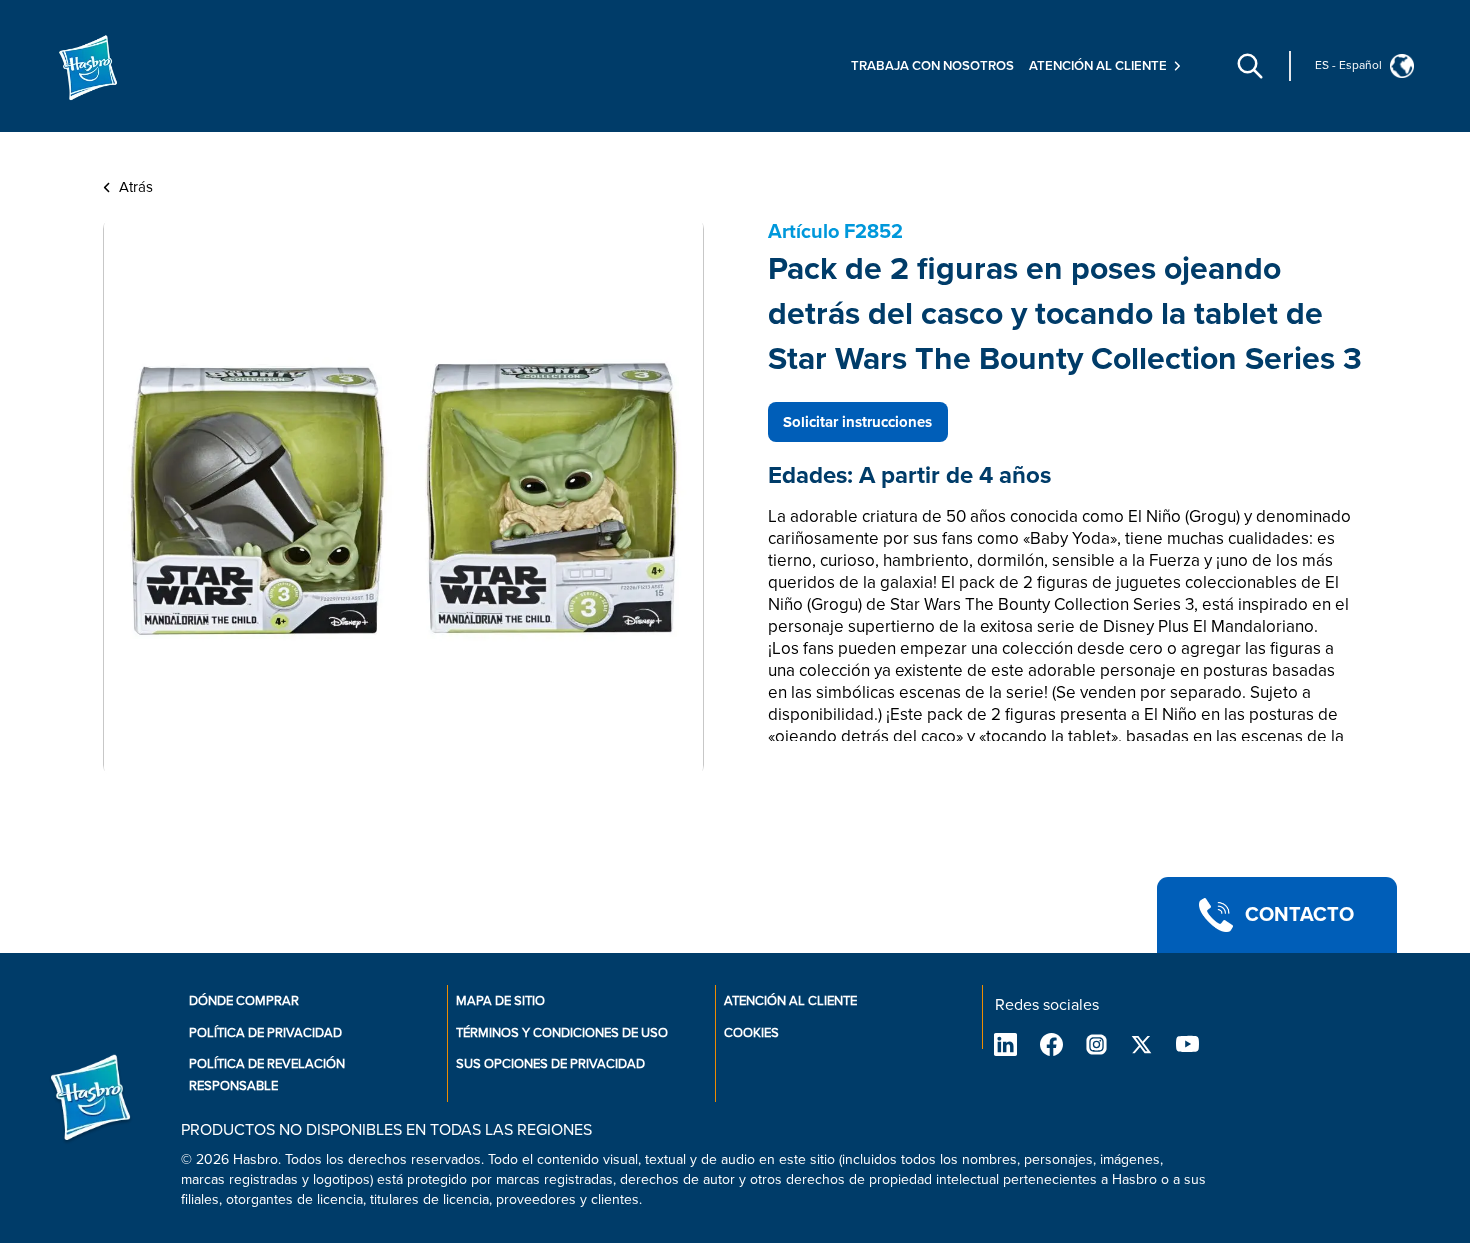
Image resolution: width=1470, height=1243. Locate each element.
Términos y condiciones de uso (562, 1033)
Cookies (751, 1033)
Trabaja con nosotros (932, 66)
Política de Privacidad (265, 1033)
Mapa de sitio (500, 1001)
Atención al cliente (790, 1001)
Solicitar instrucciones (857, 422)
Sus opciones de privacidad (550, 1064)
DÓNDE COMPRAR (244, 1001)
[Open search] (1250, 66)
